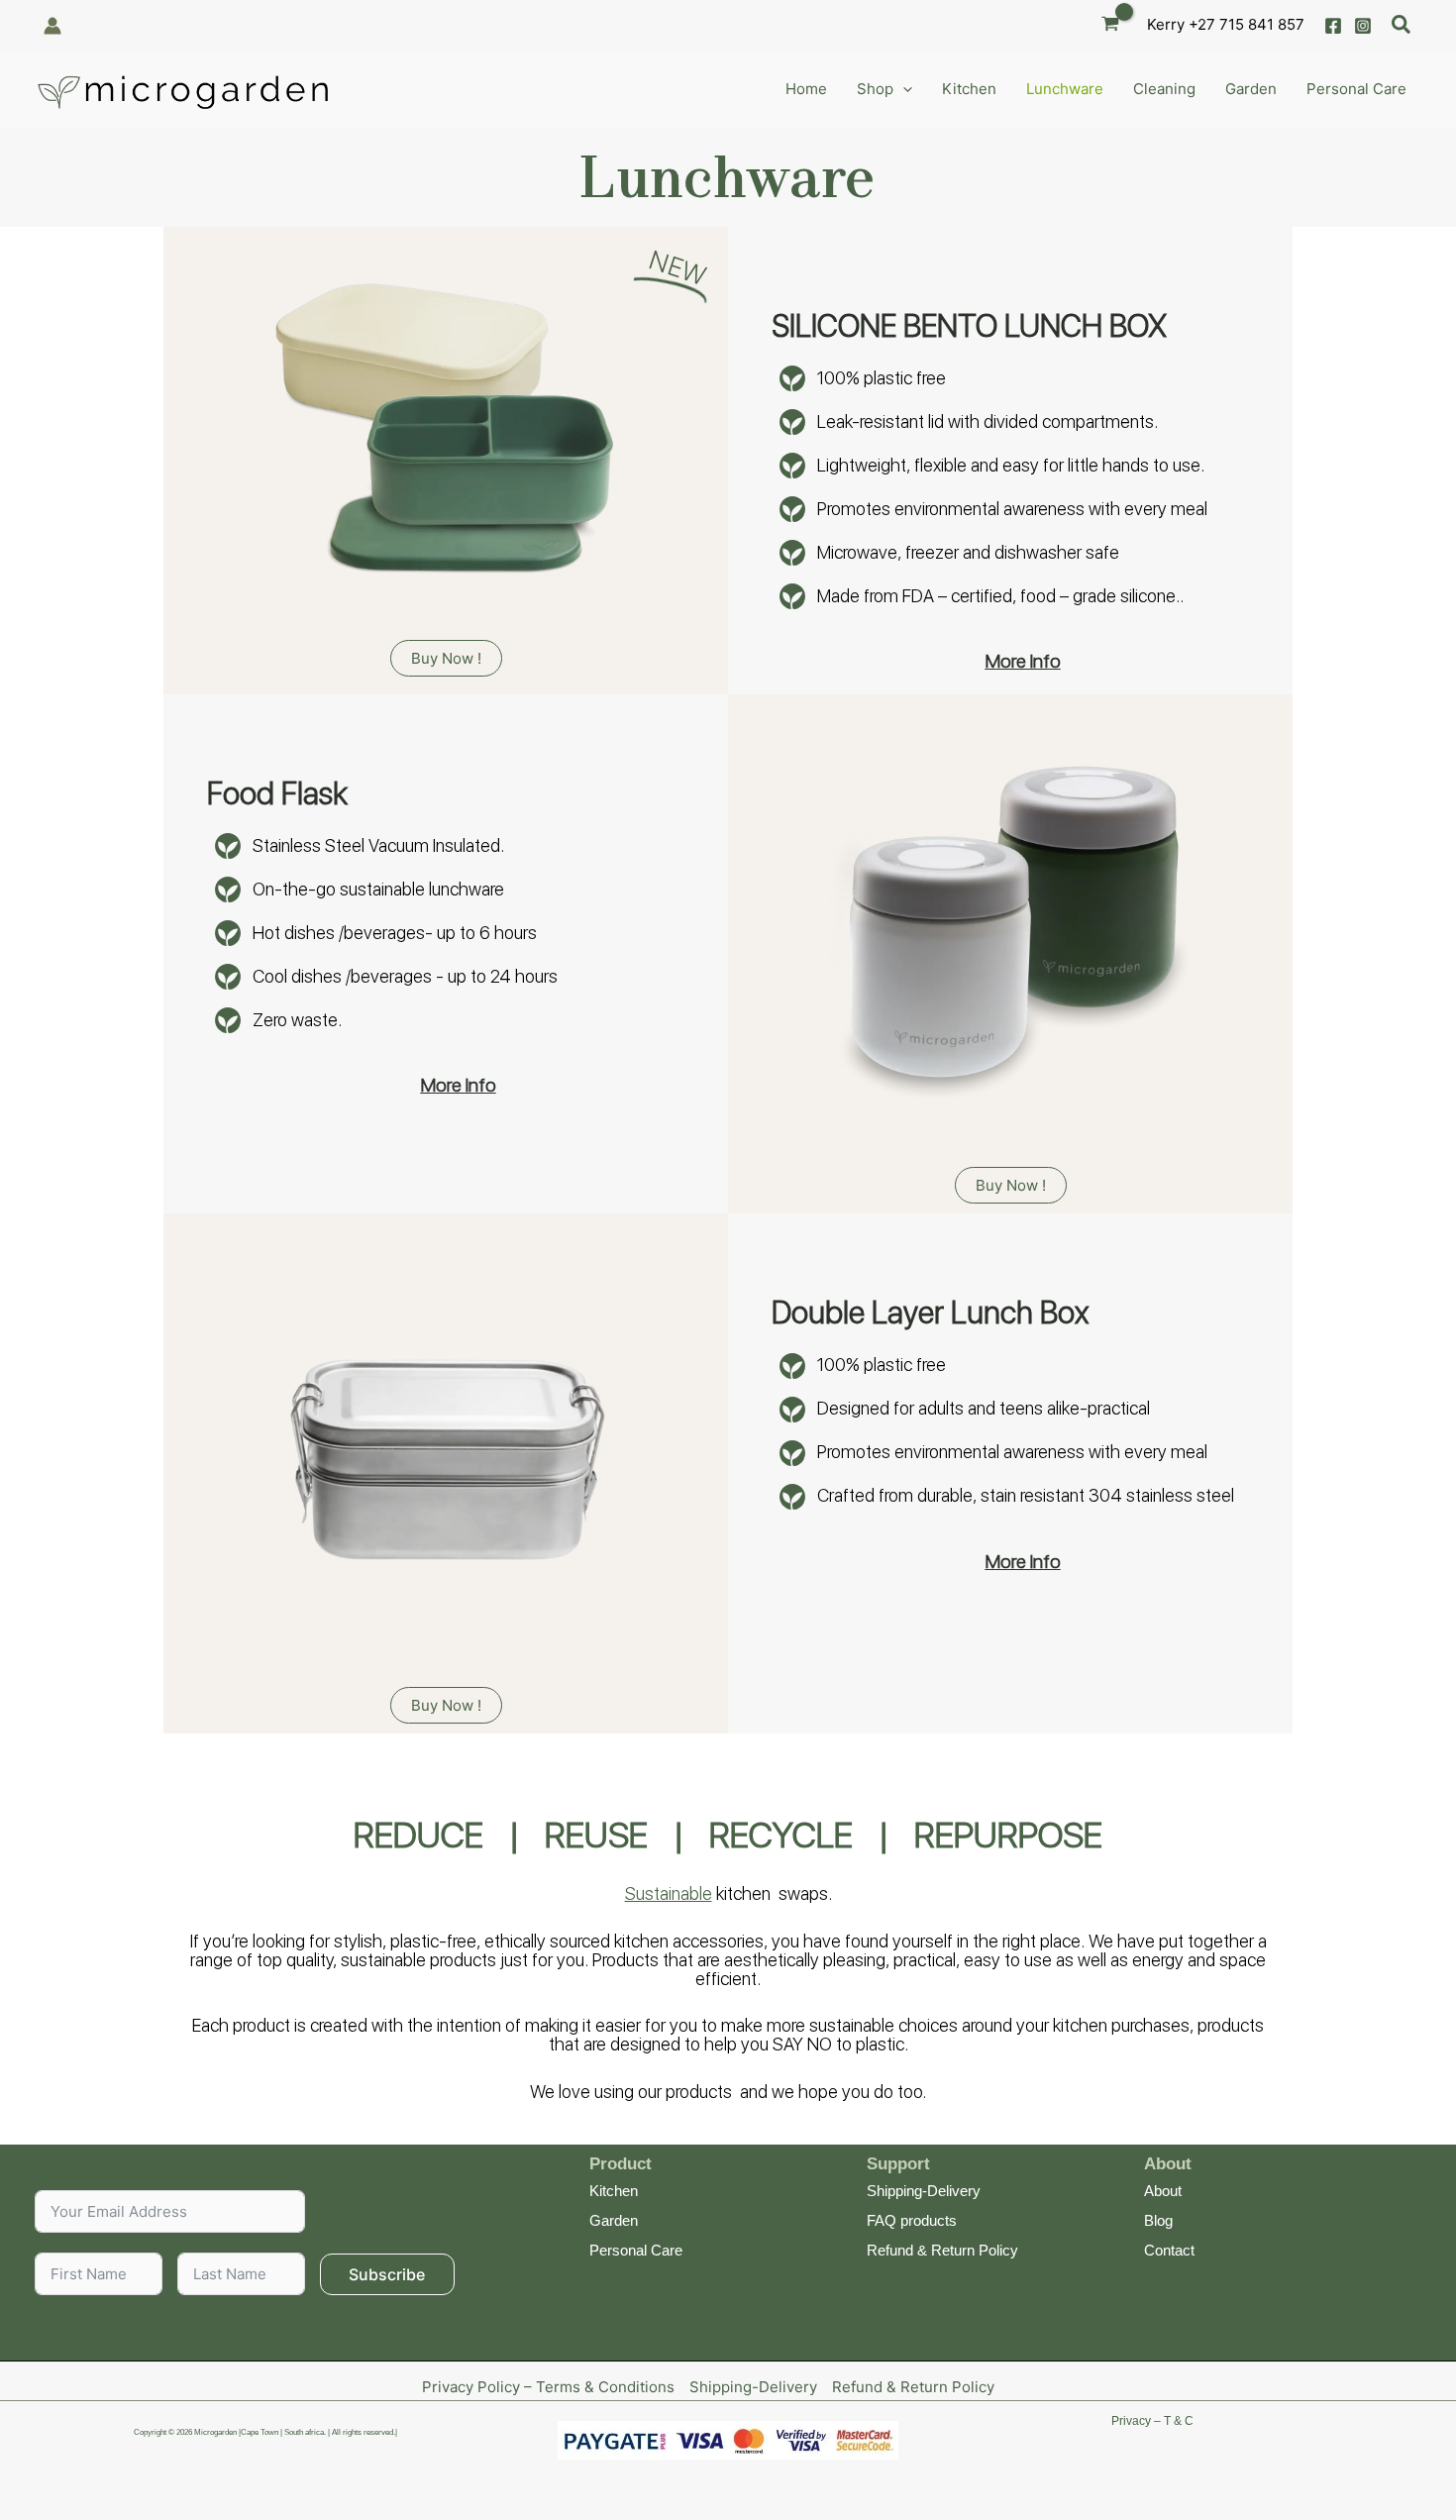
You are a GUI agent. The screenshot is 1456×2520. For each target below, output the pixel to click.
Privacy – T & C (1152, 2421)
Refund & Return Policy (942, 2250)
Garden (614, 2220)
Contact (1169, 2250)
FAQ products (912, 2220)
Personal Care (636, 2250)
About (1163, 2191)
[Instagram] (1363, 26)
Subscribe (387, 2274)
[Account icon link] (52, 26)
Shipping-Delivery (924, 2191)
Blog (1158, 2220)
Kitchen (614, 2191)
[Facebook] (1333, 26)
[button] (1402, 25)
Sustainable (669, 1893)
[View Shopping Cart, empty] (1110, 25)
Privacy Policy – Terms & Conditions (548, 2387)
